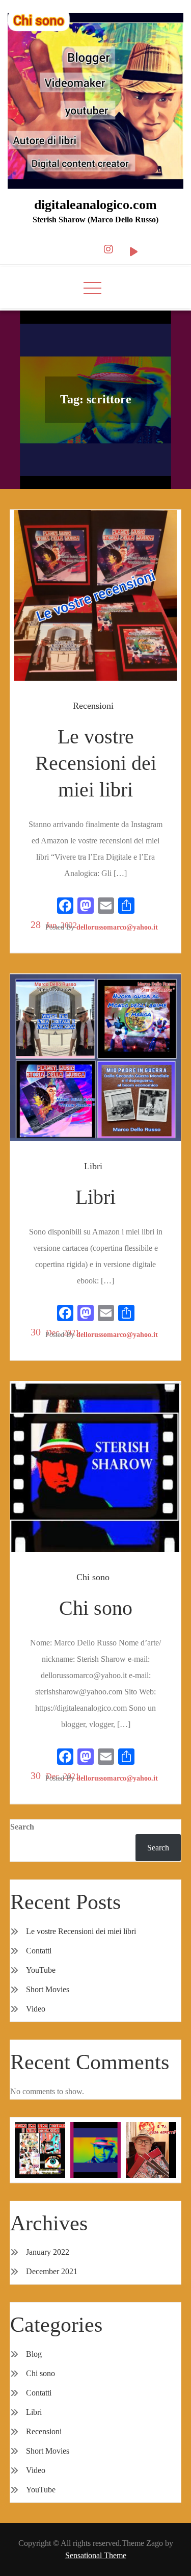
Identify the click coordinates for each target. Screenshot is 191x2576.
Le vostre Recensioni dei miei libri (96, 763)
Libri (93, 1166)
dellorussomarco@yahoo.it (117, 927)
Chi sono (93, 1577)
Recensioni (93, 706)
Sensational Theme (96, 2555)
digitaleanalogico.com (95, 205)
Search (22, 1827)
